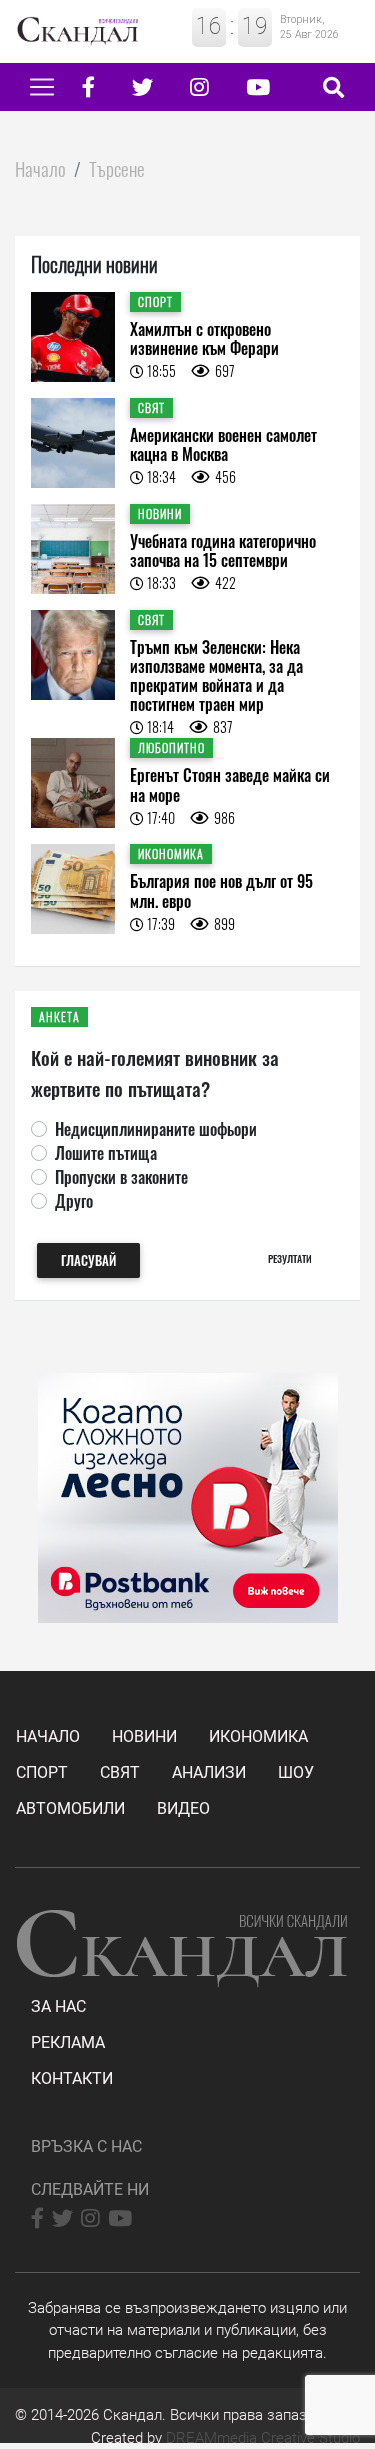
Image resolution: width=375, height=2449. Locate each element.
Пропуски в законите (121, 1177)
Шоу (296, 1772)
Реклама (68, 2042)
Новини (144, 1736)
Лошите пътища (106, 1153)
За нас (58, 2006)
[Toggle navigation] (42, 87)
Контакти (72, 2078)
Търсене (117, 168)
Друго (74, 1201)
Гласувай (88, 1260)
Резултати (290, 1258)
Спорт (42, 1772)
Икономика (258, 1736)
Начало (40, 168)
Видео (183, 1808)
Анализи (209, 1772)
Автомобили (70, 1808)
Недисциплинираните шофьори (156, 1129)
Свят (120, 1772)
